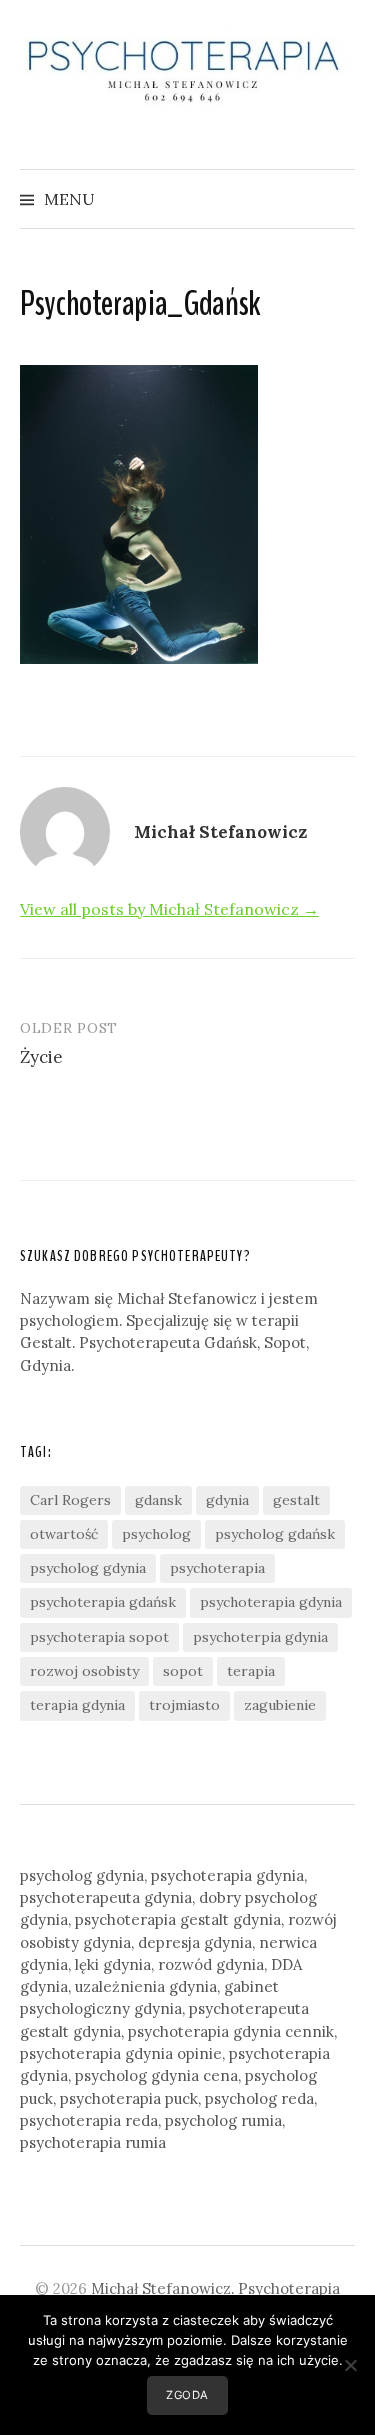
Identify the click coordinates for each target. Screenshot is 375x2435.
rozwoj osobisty (84, 1671)
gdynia (227, 1500)
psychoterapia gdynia (271, 1602)
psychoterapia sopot (99, 1637)
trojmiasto (184, 1705)
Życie (41, 1057)
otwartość (64, 1534)
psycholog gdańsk (275, 1534)
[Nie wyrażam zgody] (350, 2365)
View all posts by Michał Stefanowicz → (169, 909)
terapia (251, 1671)
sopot (183, 1671)
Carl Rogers (70, 1500)
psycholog (156, 1534)
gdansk (158, 1500)
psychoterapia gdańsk (103, 1602)
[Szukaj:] (338, 199)
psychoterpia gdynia (260, 1637)
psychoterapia (217, 1568)
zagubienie (280, 1705)
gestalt (296, 1500)
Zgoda (187, 2395)
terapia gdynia (77, 1705)
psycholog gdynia (88, 1568)
